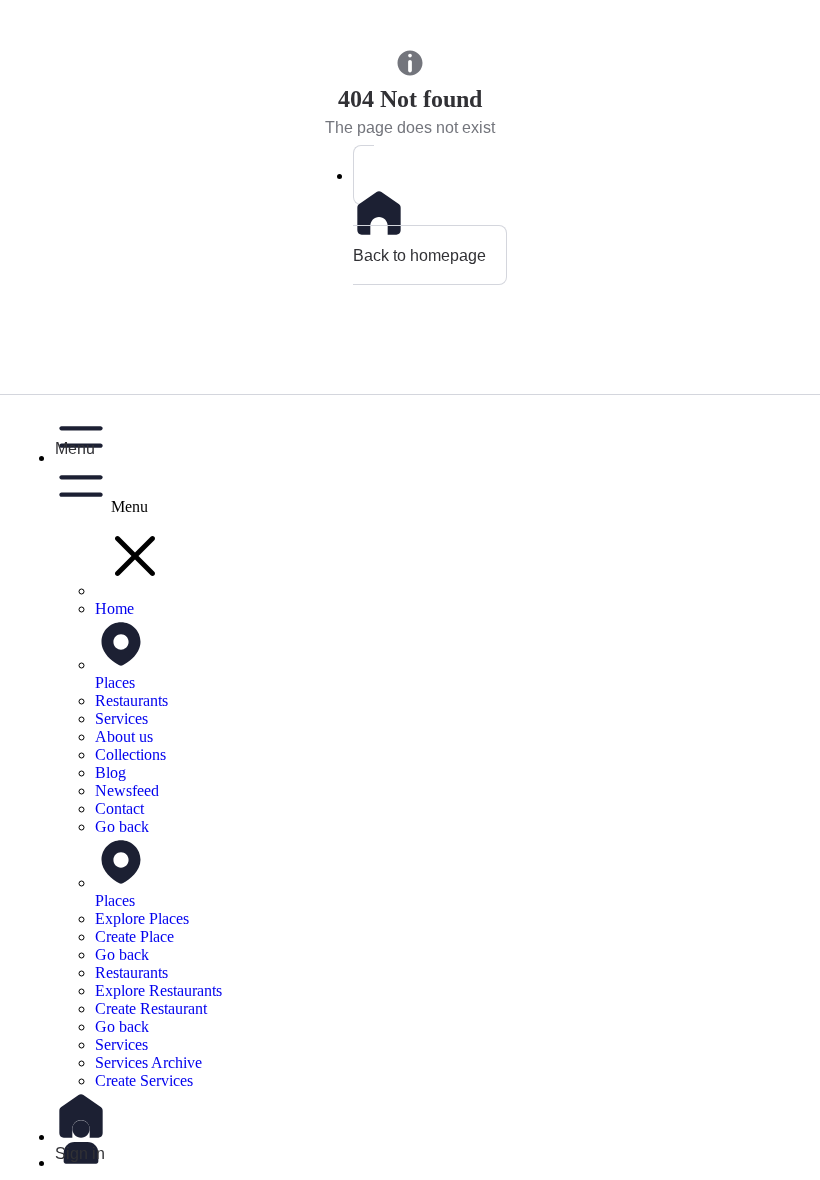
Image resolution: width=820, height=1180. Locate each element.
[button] (430, 434)
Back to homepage (419, 255)
